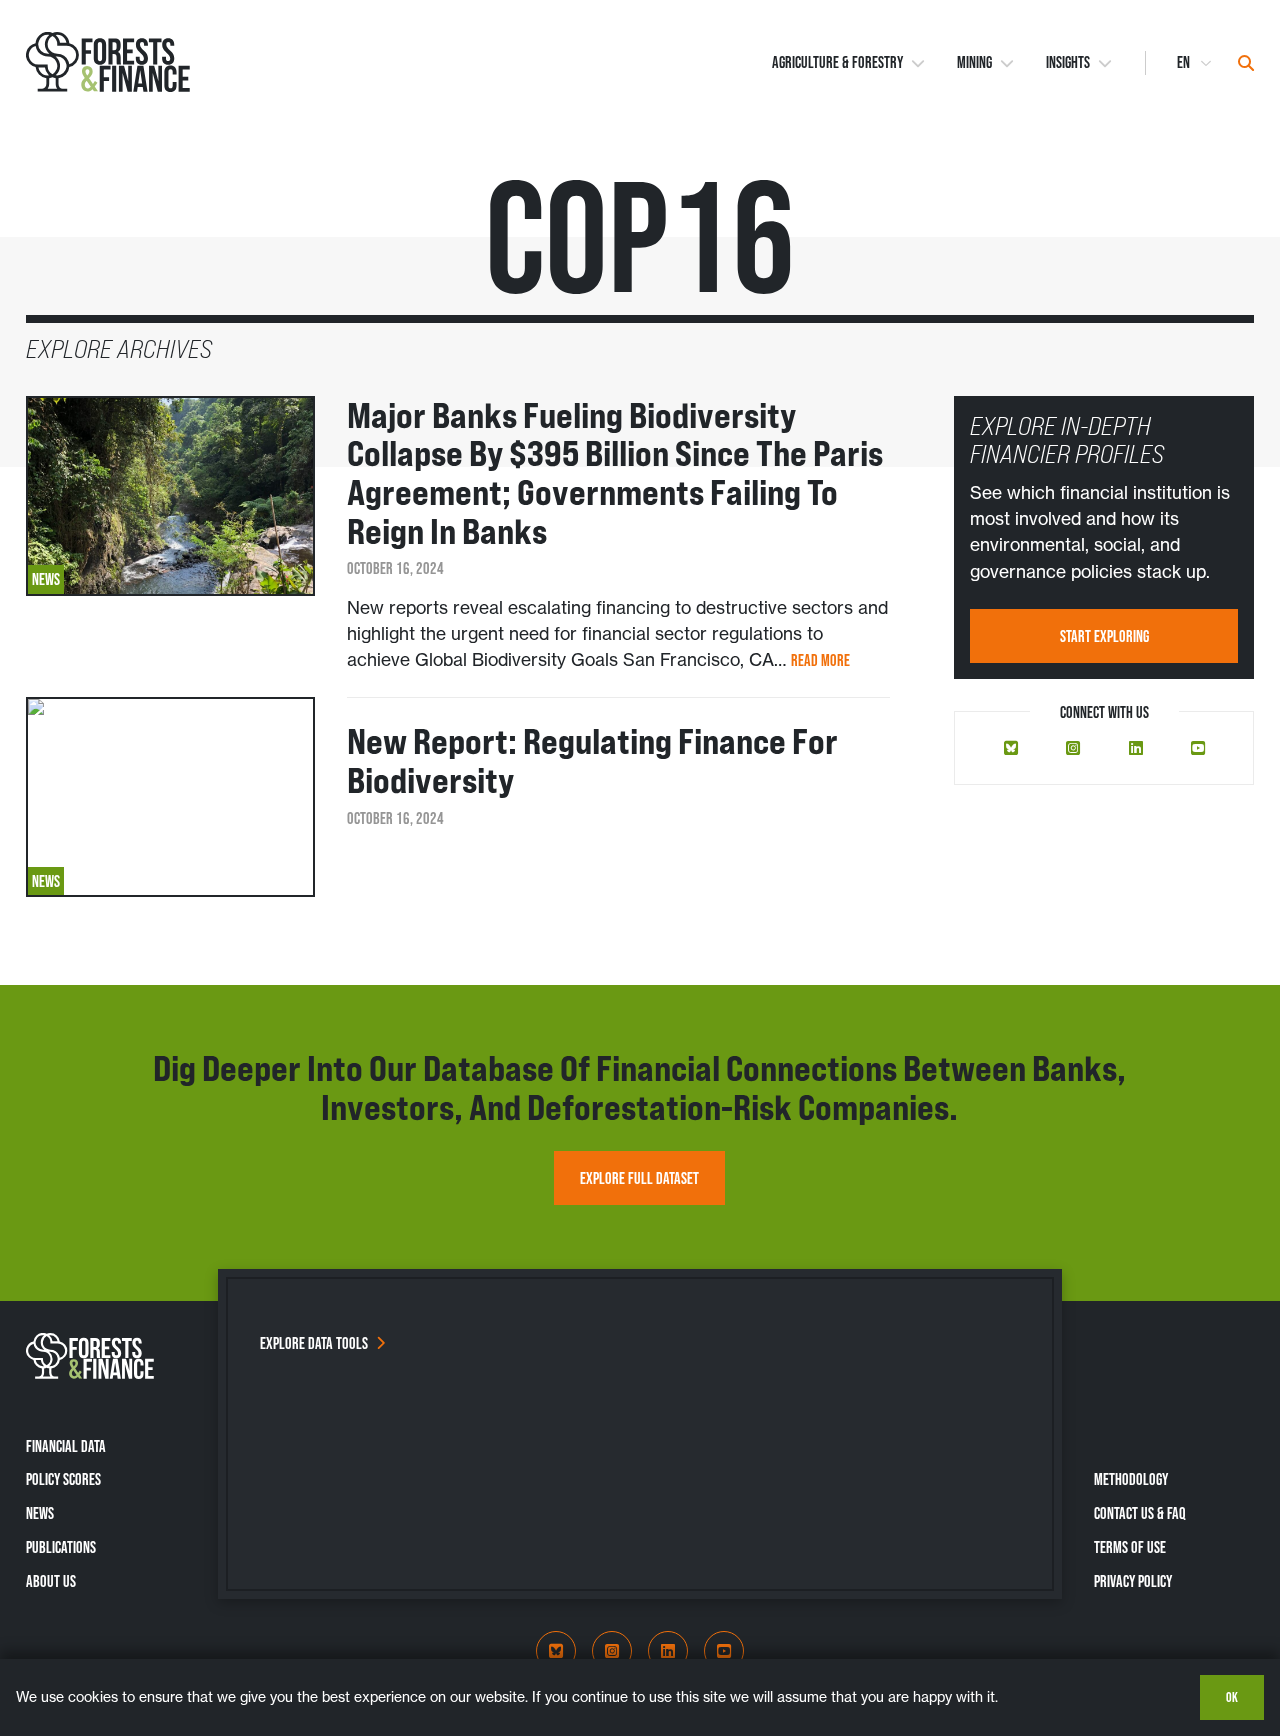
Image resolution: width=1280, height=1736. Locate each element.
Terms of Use (1130, 1547)
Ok (1232, 1697)
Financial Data (66, 1446)
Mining (974, 62)
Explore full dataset (639, 1178)
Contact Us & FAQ (1140, 1513)
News (40, 1513)
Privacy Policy (1133, 1581)
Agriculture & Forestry (837, 62)
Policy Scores (63, 1479)
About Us (51, 1581)
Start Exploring (1104, 636)
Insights (1068, 62)
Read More (820, 660)
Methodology (1131, 1479)
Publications (61, 1547)
